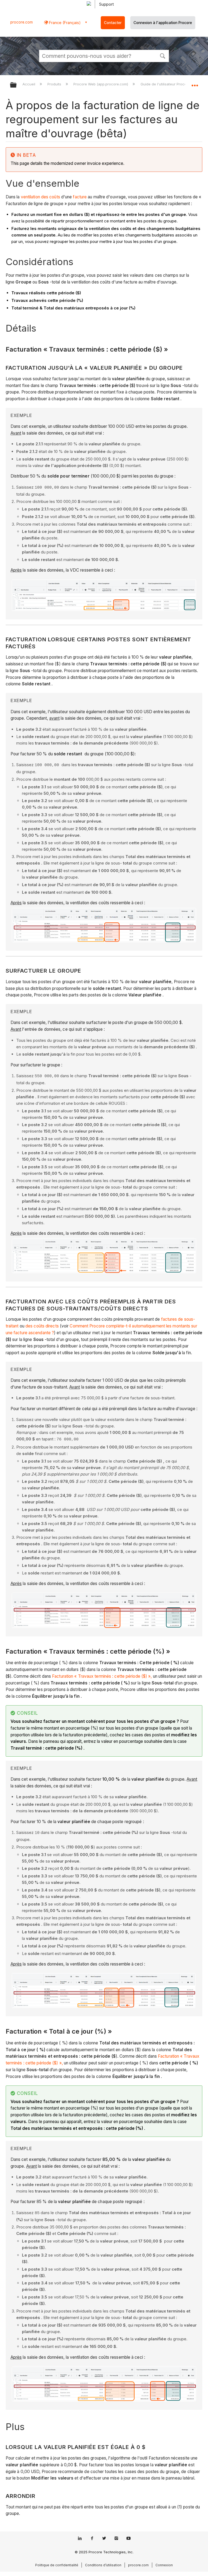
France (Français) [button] (64, 23)
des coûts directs (42, 1326)
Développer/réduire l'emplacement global (195, 83)
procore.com (22, 22)
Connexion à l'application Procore (163, 23)
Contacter (113, 23)
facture (80, 197)
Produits (55, 84)
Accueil (29, 84)
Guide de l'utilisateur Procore (166, 84)
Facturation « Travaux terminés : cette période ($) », (102, 1676)
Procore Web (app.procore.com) (101, 84)
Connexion (164, 2565)
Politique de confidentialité (57, 2565)
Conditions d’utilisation (103, 2565)
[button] (162, 55)
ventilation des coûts (40, 197)
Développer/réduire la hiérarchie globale (17, 85)
